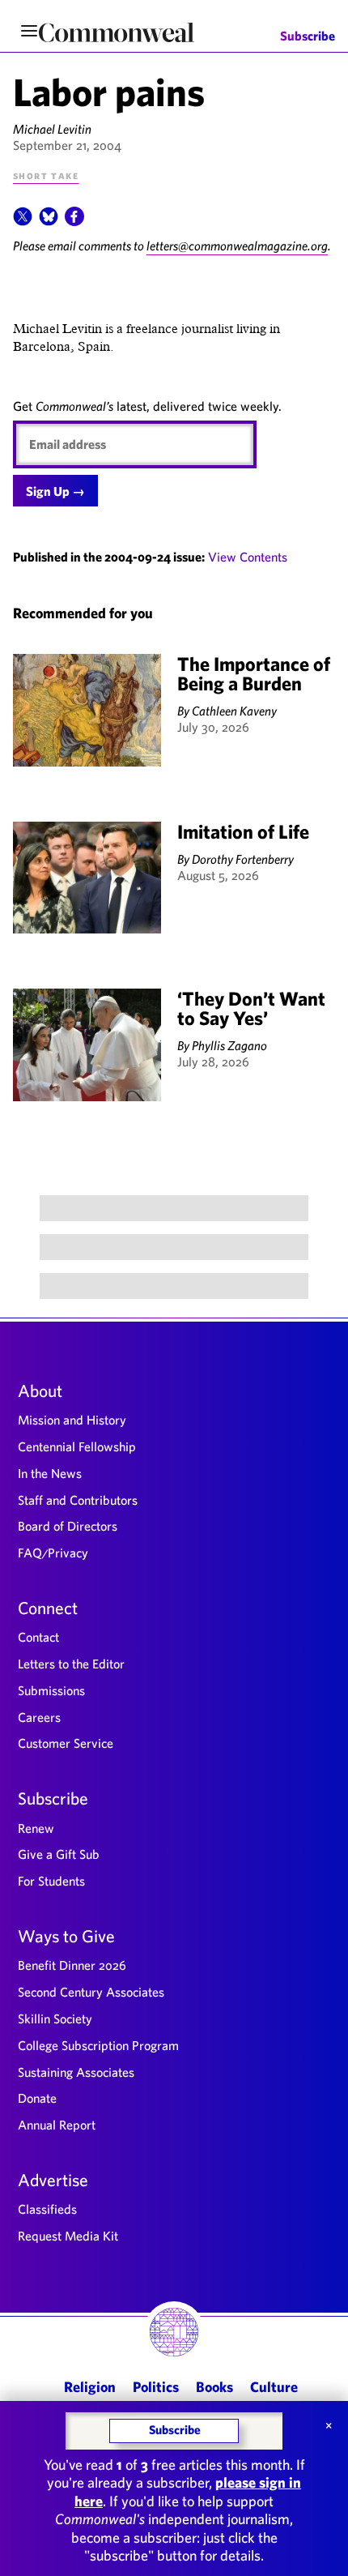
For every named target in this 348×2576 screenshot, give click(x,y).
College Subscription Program (98, 2045)
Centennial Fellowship (77, 1446)
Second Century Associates (91, 1992)
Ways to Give (66, 1936)
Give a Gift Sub (59, 1854)
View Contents (248, 557)
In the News (50, 1473)
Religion (90, 2387)
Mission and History (72, 1420)
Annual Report (57, 2125)
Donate (37, 2098)
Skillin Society (55, 2019)
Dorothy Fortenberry (243, 859)
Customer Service (66, 1743)
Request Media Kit (68, 2236)
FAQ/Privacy (53, 1553)
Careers (39, 1717)
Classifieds (47, 2209)
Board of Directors (68, 1526)
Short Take (46, 175)
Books (214, 2387)
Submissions (51, 1690)
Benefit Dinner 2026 (72, 1965)
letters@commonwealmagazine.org (237, 246)
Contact (38, 1637)
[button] (23, 221)
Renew (36, 1828)
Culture (274, 2387)
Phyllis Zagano (229, 1045)
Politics (156, 2387)
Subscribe (308, 36)
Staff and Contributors (78, 1500)
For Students (51, 1881)
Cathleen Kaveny (234, 711)
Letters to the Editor (71, 1664)
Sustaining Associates (76, 2072)
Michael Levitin (52, 129)
